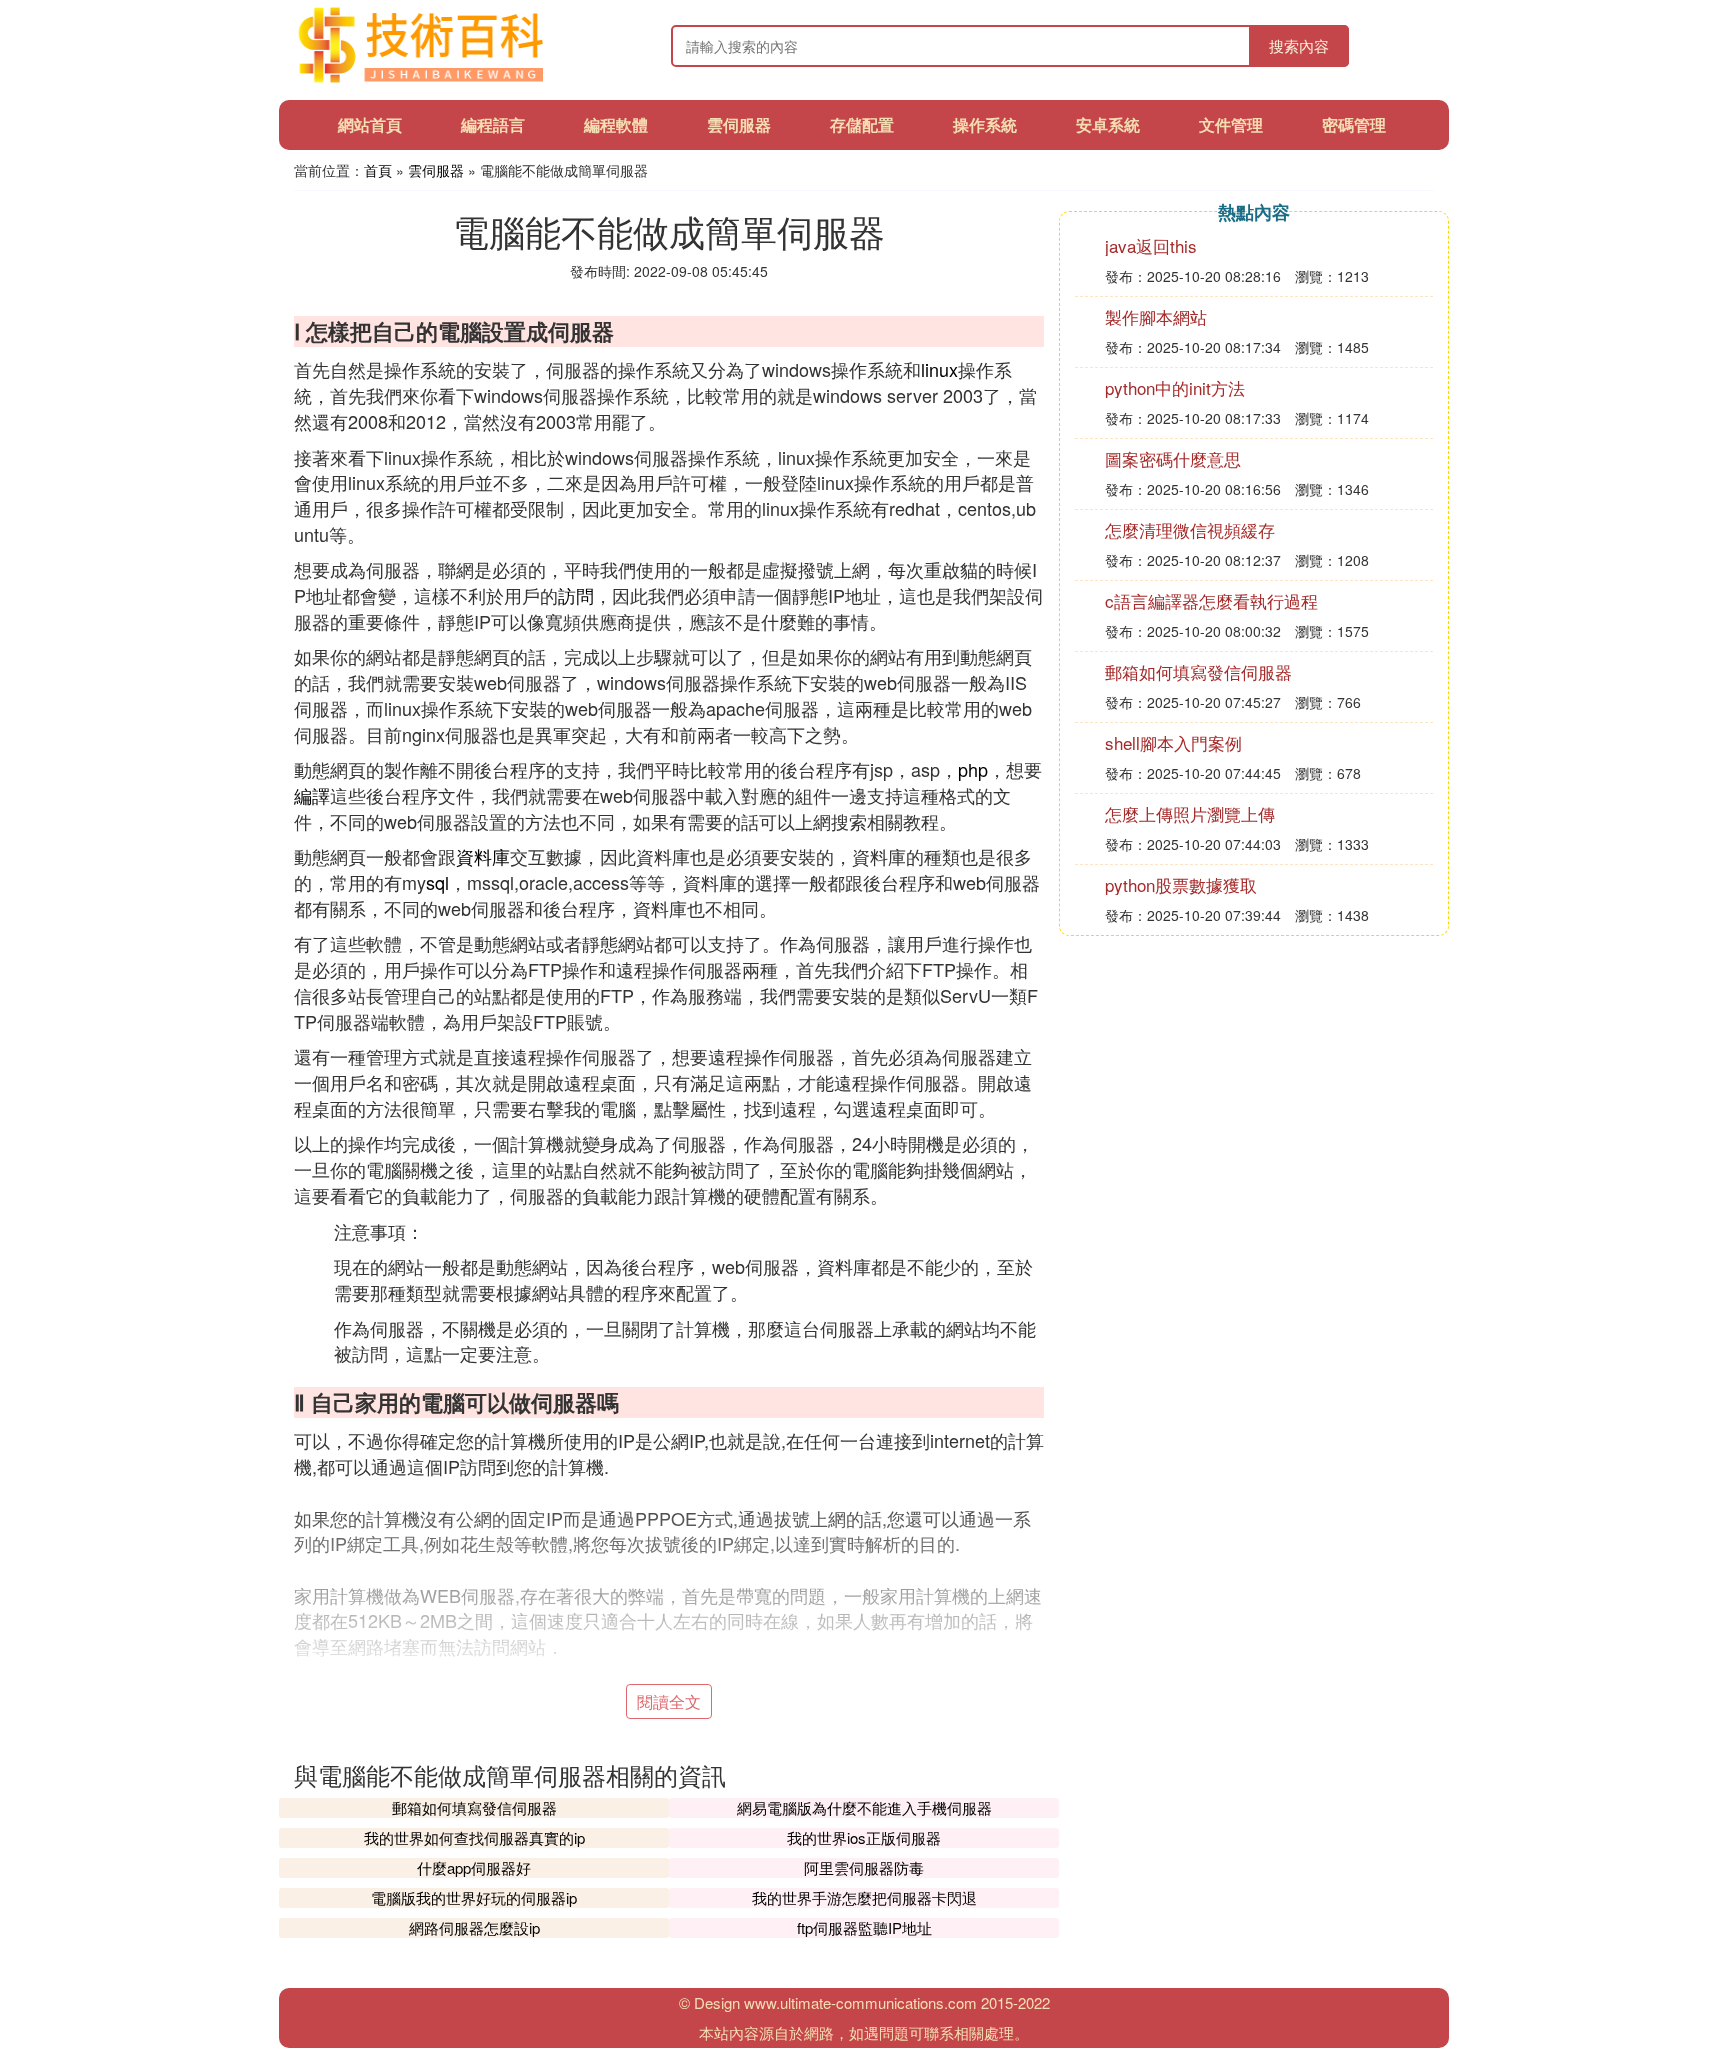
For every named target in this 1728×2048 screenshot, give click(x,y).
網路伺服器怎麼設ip (474, 1927)
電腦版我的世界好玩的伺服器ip (474, 1897)
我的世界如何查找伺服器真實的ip (474, 1837)
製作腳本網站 (1156, 316)
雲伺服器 (739, 124)
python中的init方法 (1175, 387)
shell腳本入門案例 (1173, 742)
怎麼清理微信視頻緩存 (1190, 529)
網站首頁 (370, 124)
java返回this (1151, 245)
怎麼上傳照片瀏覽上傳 (1190, 813)
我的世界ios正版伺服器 (864, 1837)
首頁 (378, 170)
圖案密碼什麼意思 (1173, 458)
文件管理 (1231, 124)
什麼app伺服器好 (474, 1867)
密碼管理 (1354, 124)
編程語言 (493, 124)
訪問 (576, 595)
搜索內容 (1299, 45)
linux (939, 369)
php (973, 769)
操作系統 (985, 124)
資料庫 (483, 856)
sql (437, 882)
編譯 (312, 795)
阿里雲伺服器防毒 (864, 1867)
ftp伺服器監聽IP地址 (864, 1927)
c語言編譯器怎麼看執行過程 (1211, 600)
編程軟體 (616, 124)
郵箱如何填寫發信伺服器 (474, 1807)
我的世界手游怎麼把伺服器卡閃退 (864, 1897)
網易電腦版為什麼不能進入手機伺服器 (864, 1807)
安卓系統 (1108, 124)
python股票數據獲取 (1181, 884)
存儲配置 (862, 124)
